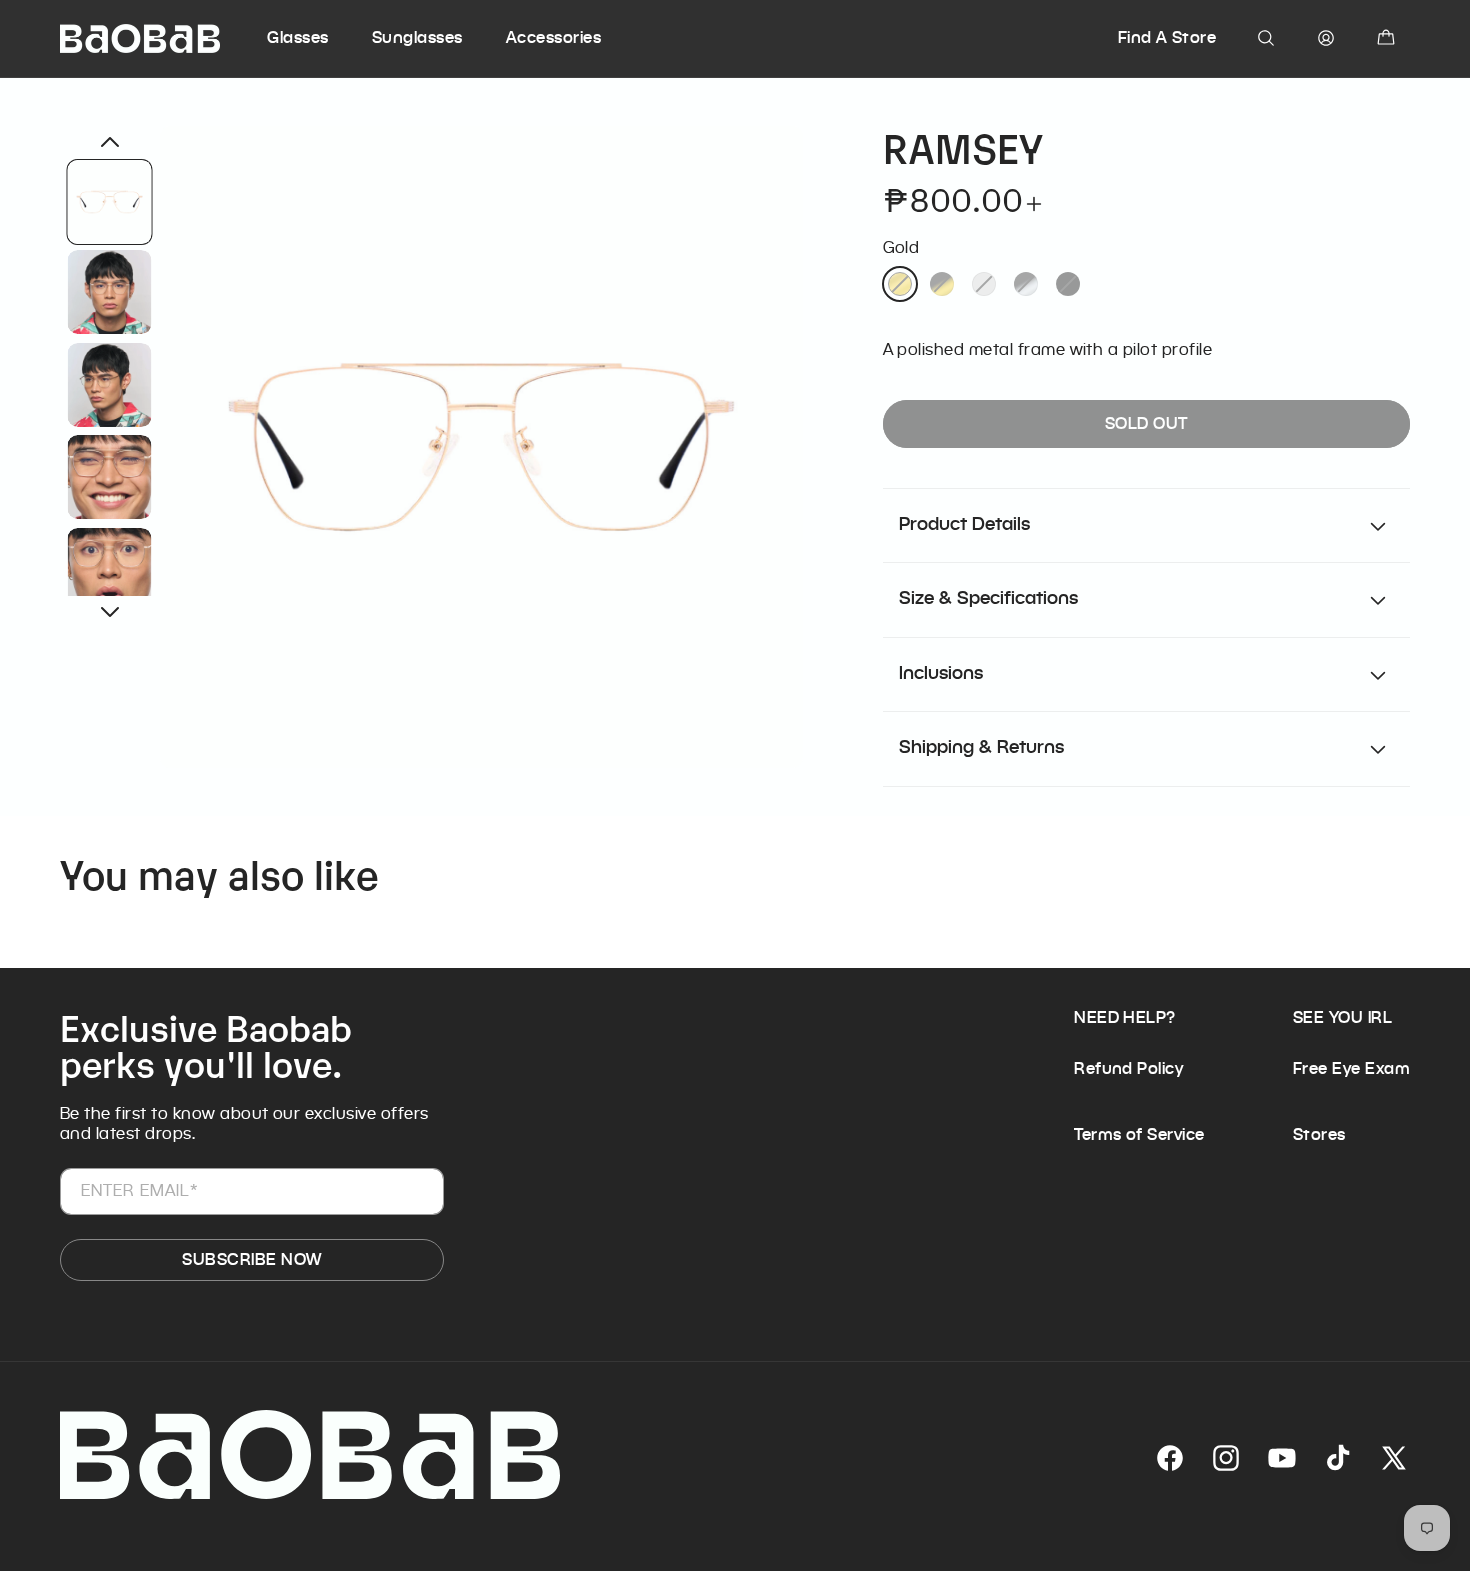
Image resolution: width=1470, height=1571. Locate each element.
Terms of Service (1139, 1134)
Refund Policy (1128, 1068)
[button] (316, 38)
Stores (1319, 1134)
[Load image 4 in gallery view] (110, 477)
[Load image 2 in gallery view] (110, 292)
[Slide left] (110, 142)
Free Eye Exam (1351, 1068)
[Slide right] (110, 612)
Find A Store (1167, 37)
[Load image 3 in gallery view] (110, 384)
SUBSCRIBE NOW (251, 1259)
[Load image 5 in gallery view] (110, 569)
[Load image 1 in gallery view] (110, 202)
